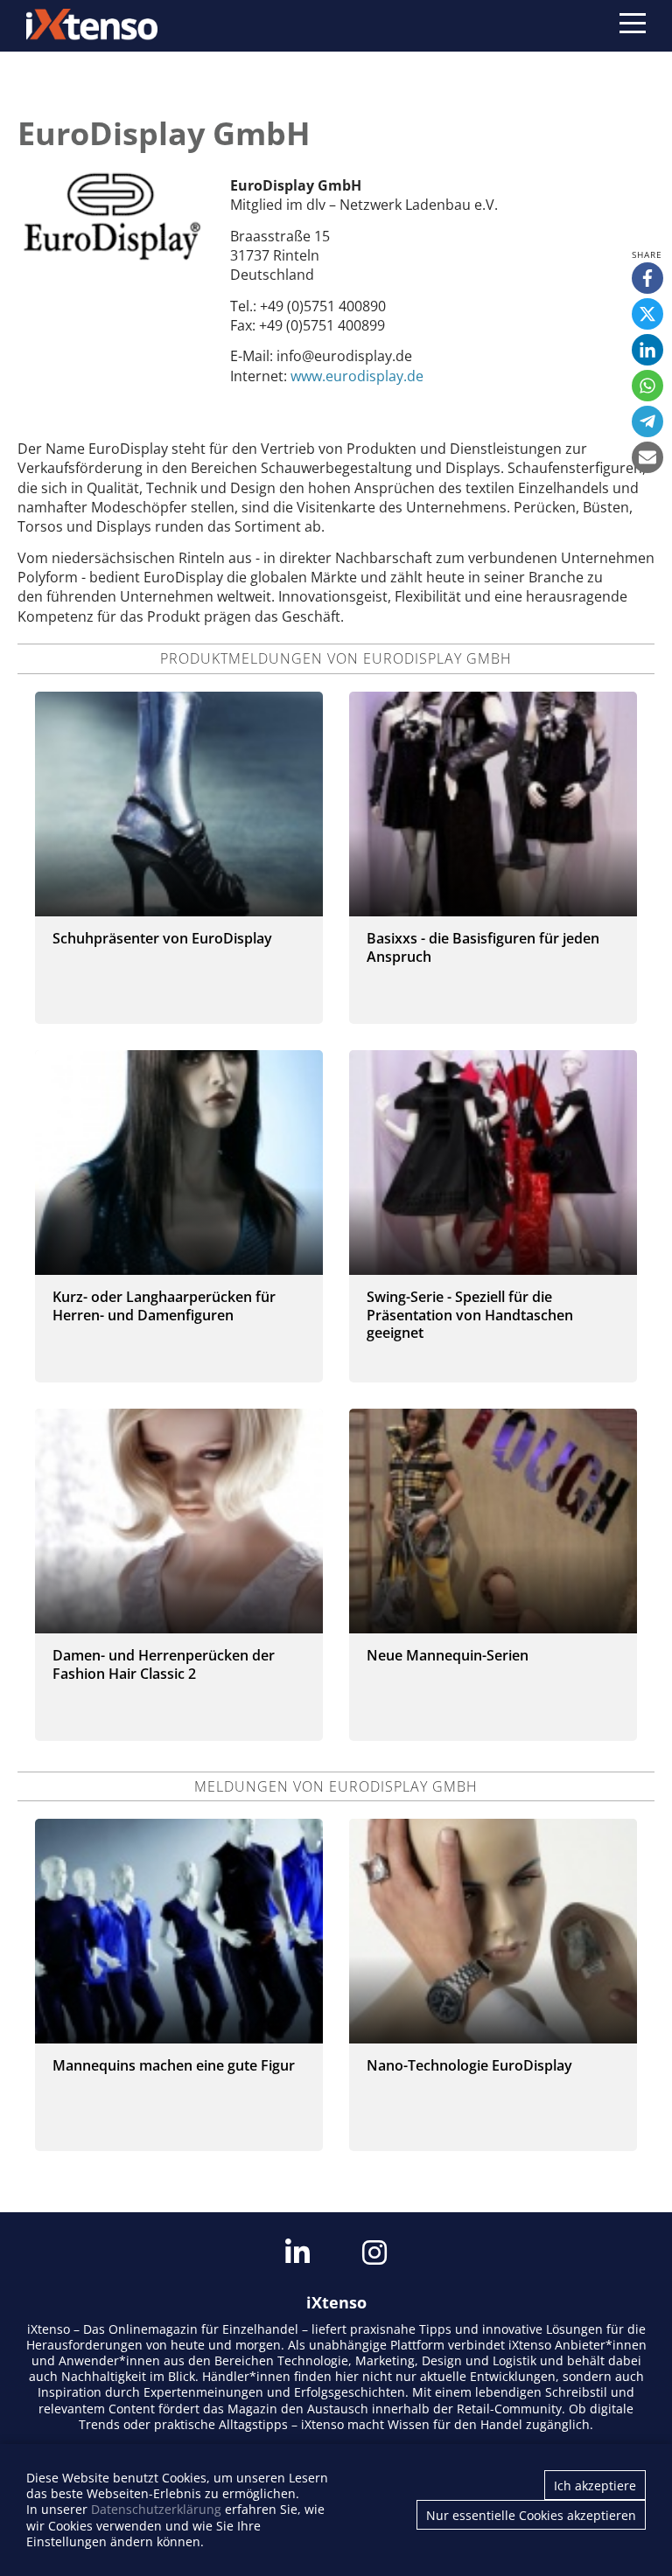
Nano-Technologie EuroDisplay (469, 2065)
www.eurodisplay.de (357, 376)
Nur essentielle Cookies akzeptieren (531, 2515)
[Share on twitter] (647, 314)
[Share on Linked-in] (647, 350)
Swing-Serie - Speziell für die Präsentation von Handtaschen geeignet (470, 1315)
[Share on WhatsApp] (647, 386)
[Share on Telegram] (647, 421)
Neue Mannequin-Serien (448, 1655)
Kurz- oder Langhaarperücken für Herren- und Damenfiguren (164, 1306)
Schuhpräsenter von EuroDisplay (162, 938)
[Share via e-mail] (647, 457)
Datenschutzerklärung (156, 2509)
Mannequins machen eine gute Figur (174, 2065)
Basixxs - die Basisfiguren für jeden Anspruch (483, 947)
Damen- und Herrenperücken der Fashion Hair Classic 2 (164, 1664)
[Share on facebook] (647, 278)
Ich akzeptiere (595, 2485)
